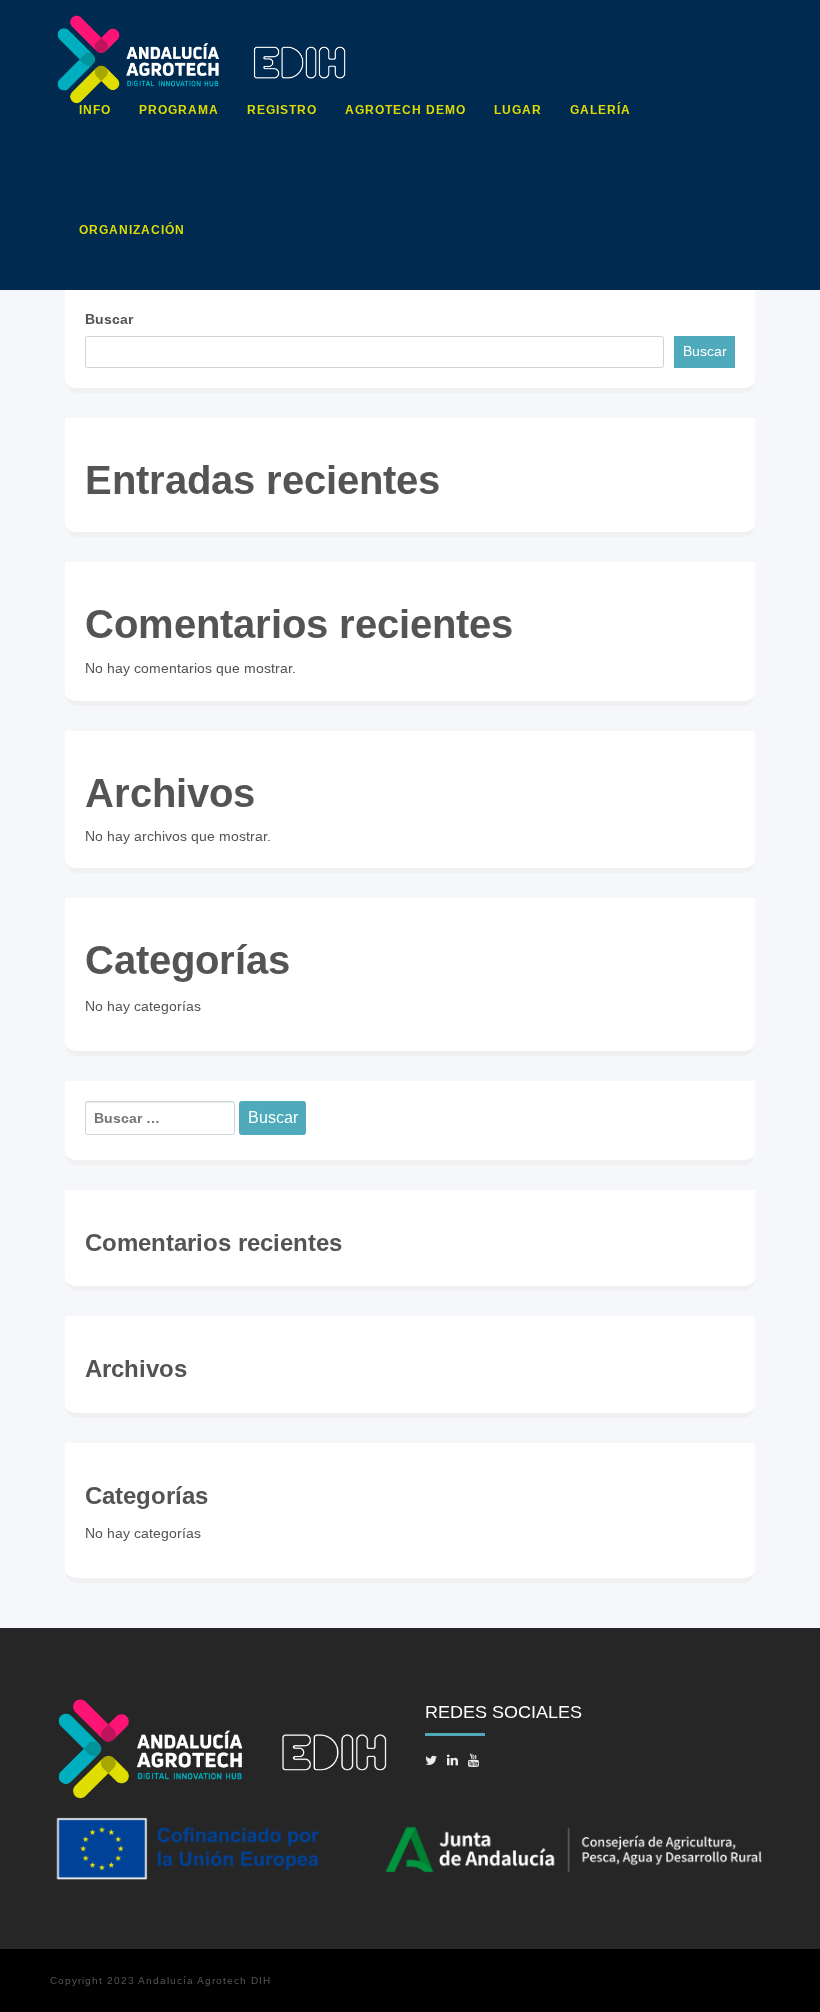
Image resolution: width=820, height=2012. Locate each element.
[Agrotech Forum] (201, 25)
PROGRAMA (179, 110)
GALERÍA (600, 110)
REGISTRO (282, 110)
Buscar (109, 319)
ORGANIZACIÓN (132, 230)
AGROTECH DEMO (405, 110)
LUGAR (518, 110)
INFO (95, 110)
